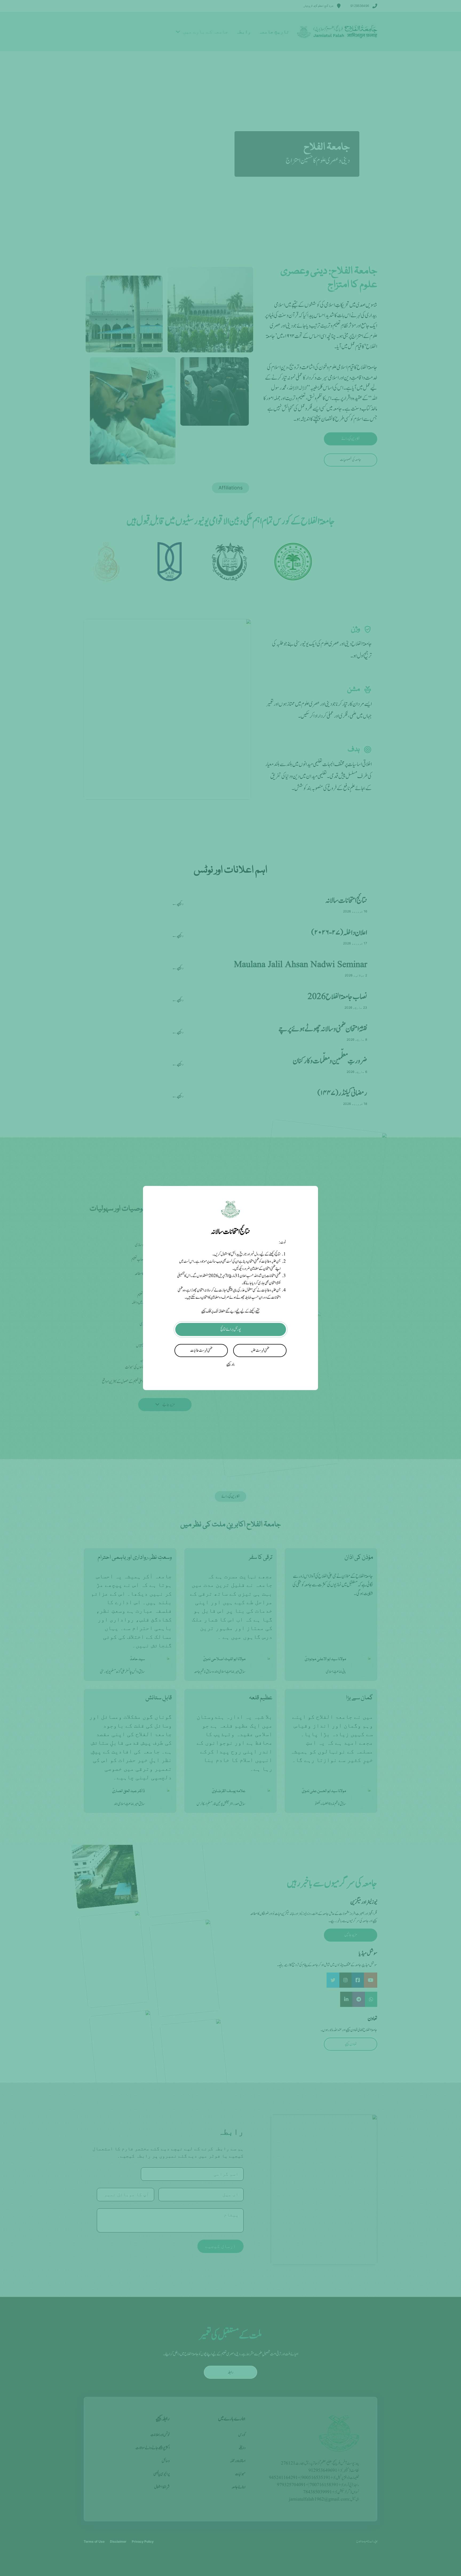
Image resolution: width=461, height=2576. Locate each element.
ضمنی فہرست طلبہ (260, 1351)
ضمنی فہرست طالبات (201, 1351)
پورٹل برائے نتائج (231, 1329)
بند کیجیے (230, 1364)
